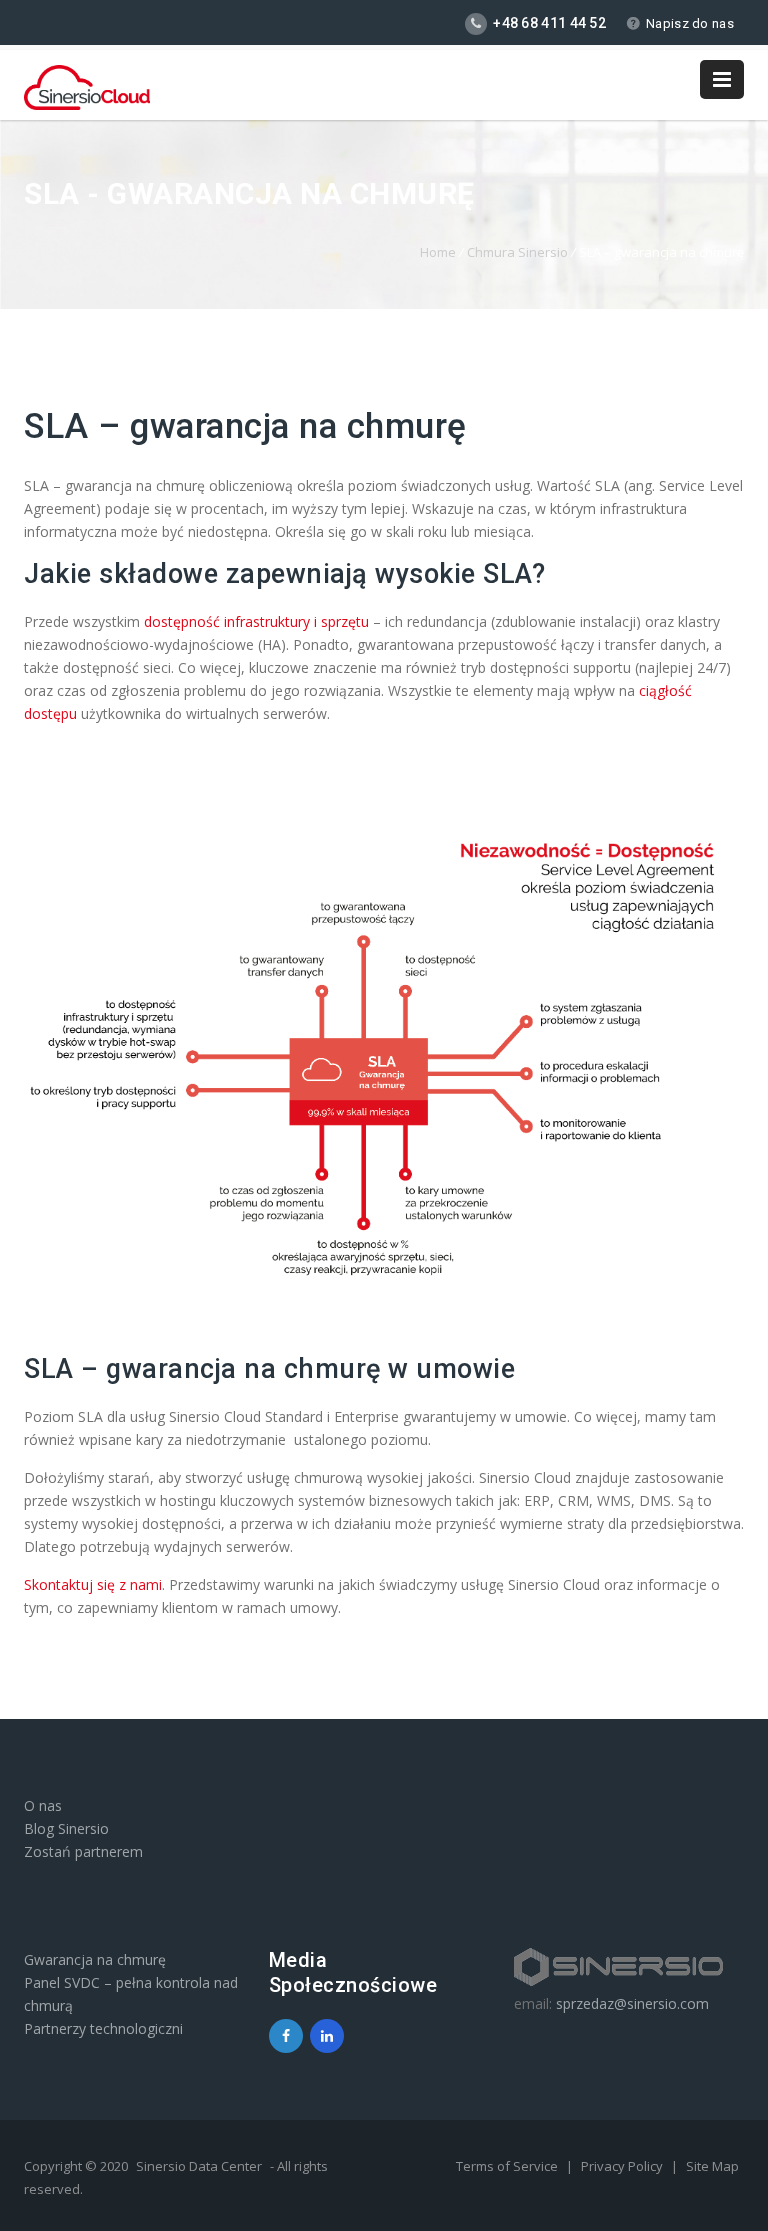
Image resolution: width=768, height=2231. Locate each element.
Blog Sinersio (66, 1828)
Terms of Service (508, 2166)
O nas (43, 1805)
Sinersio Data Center (199, 2166)
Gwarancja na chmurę (95, 1959)
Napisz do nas (690, 23)
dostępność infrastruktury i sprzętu (256, 621)
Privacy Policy (623, 2166)
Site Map (712, 2166)
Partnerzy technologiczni (103, 2028)
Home (438, 252)
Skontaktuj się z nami (93, 1584)
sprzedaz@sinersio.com (632, 2003)
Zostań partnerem (83, 1851)
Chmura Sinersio (517, 252)
